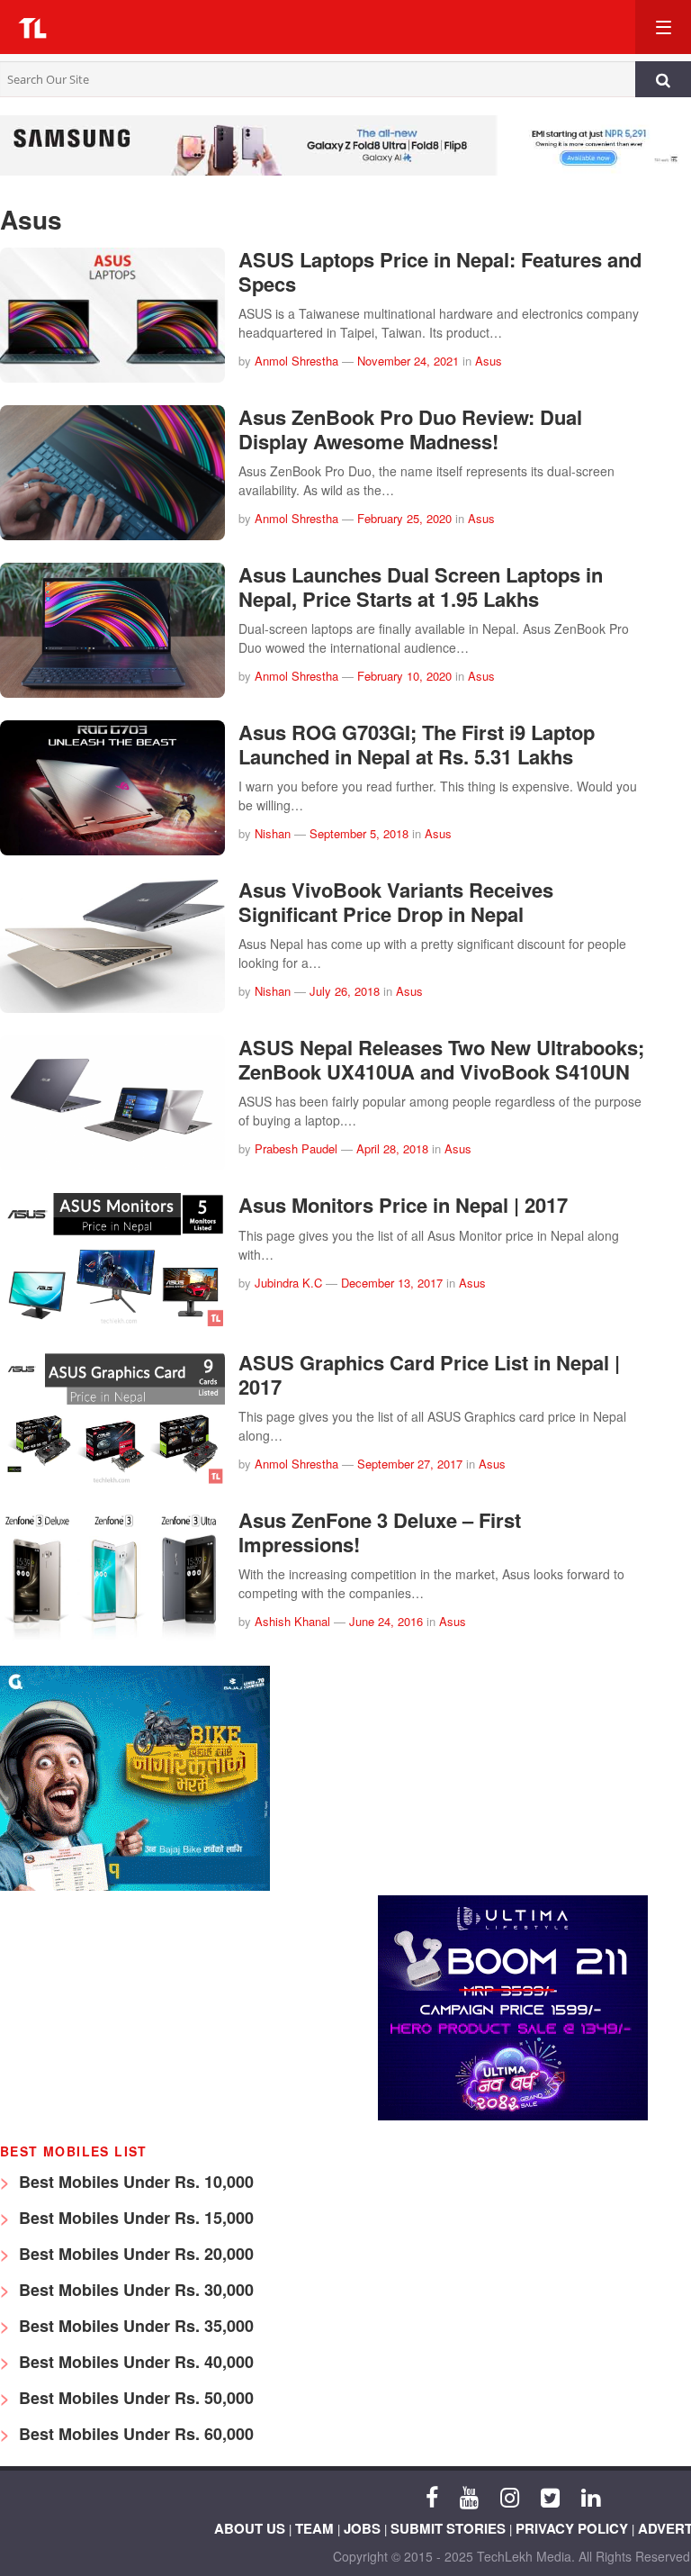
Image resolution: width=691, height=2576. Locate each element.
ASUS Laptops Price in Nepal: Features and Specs (440, 271)
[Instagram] (510, 2496)
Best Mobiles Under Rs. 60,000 (134, 2434)
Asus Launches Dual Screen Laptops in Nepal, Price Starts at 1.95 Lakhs (421, 586)
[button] (345, 27)
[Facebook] (432, 2496)
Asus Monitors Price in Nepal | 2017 (403, 1205)
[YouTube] (469, 2496)
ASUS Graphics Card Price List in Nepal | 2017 (429, 1374)
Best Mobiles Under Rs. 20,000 (134, 2254)
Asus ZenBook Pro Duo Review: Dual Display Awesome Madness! (410, 429)
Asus (489, 361)
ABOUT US (250, 2528)
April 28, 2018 (392, 1148)
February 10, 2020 (404, 676)
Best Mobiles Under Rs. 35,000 (134, 2326)
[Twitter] (550, 2496)
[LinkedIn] (591, 2496)
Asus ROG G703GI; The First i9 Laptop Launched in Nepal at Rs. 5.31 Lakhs (417, 744)
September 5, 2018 (359, 833)
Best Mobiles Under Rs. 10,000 (134, 2182)
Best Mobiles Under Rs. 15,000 (134, 2218)
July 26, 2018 (345, 991)
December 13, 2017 (392, 1283)
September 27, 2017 (410, 1464)
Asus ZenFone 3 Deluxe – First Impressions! (380, 1532)
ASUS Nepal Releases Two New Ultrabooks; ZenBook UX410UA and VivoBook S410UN (441, 1059)
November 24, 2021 (408, 361)
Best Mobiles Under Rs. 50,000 (134, 2398)
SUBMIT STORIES (448, 2528)
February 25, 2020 (404, 518)
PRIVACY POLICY (572, 2528)
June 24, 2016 (386, 1621)
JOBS (362, 2528)
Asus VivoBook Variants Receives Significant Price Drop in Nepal (396, 901)
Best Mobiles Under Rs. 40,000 (134, 2362)
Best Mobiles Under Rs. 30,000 (134, 2290)
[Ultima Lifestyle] (513, 2115)
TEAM (314, 2528)
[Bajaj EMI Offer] (135, 1886)
